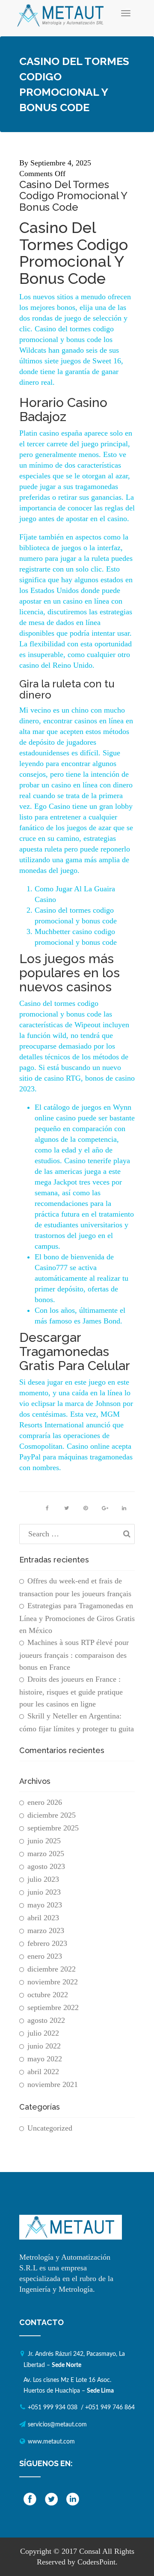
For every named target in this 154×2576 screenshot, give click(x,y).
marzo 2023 (46, 1931)
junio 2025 (44, 1841)
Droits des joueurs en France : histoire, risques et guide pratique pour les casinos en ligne (71, 1692)
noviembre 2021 (53, 2084)
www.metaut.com (51, 2442)
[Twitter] (66, 1508)
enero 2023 (45, 1956)
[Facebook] (47, 1508)
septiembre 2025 (53, 1828)
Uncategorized (50, 2128)
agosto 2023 (46, 1866)
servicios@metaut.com (57, 2425)
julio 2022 (43, 2033)
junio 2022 (44, 2046)
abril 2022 (43, 2072)
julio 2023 (43, 1879)
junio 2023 (44, 1892)
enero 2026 (45, 1802)
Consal (90, 2551)
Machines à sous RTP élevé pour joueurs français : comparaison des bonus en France (74, 1655)
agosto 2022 (46, 2020)
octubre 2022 (48, 1995)
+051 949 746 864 (110, 2408)
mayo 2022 (45, 2059)
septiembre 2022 (53, 2007)
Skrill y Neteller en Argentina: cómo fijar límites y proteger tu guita (77, 1722)
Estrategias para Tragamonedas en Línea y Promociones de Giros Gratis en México (77, 1618)
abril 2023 (43, 1918)
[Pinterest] (86, 1508)
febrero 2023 (47, 1943)
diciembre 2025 (52, 1815)
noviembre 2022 (53, 1982)
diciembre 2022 (52, 1969)
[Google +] (105, 1508)
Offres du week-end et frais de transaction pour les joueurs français (75, 1587)
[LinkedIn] (124, 1508)
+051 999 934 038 (53, 2408)
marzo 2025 (46, 1854)
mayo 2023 (45, 1905)
